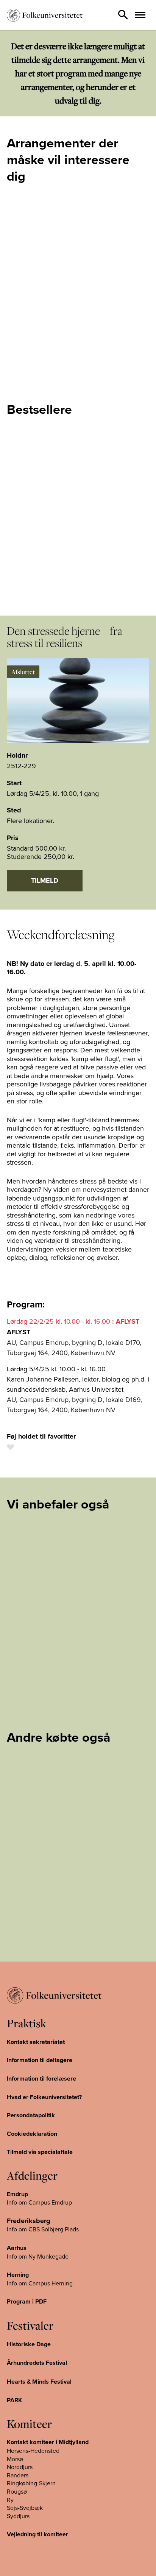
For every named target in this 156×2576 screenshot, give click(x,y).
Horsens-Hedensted (33, 2451)
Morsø (15, 2459)
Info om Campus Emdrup (39, 2202)
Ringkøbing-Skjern (31, 2483)
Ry (10, 2500)
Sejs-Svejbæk (25, 2508)
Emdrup (17, 2194)
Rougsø (17, 2491)
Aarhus (17, 2248)
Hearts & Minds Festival (39, 2382)
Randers (18, 2475)
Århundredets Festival (37, 2363)
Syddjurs (18, 2516)
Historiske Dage (29, 2344)
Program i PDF (27, 2301)
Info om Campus (29, 2283)
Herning (18, 2275)
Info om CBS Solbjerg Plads (43, 2229)
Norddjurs (20, 2467)
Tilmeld (45, 880)
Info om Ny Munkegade (38, 2256)
